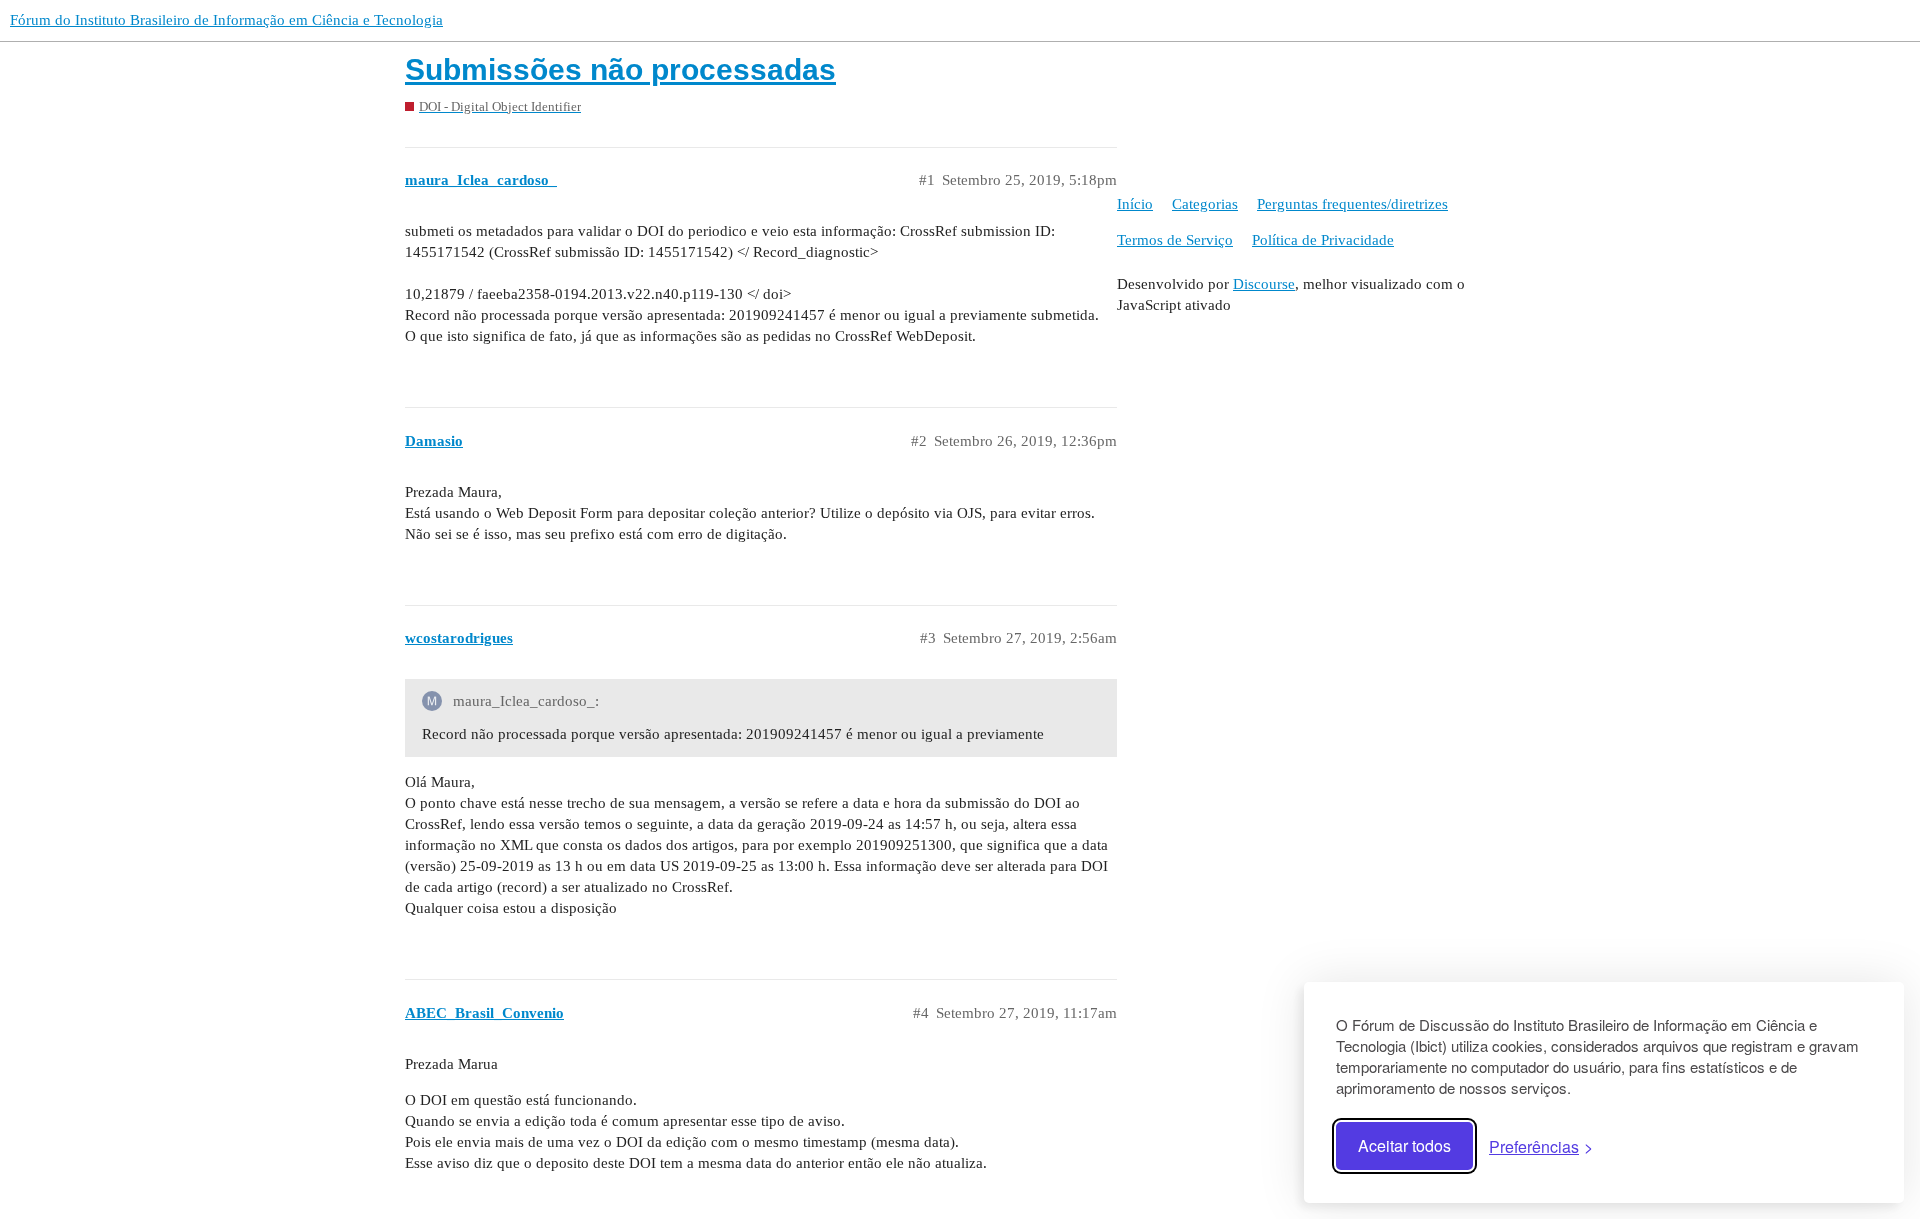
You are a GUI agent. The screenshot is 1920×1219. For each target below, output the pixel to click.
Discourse (1264, 284)
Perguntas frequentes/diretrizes (1352, 204)
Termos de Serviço (1175, 240)
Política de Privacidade (1323, 240)
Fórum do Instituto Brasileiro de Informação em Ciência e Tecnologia (226, 20)
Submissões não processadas (620, 69)
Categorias (1205, 204)
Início (1135, 204)
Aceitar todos (1404, 1145)
